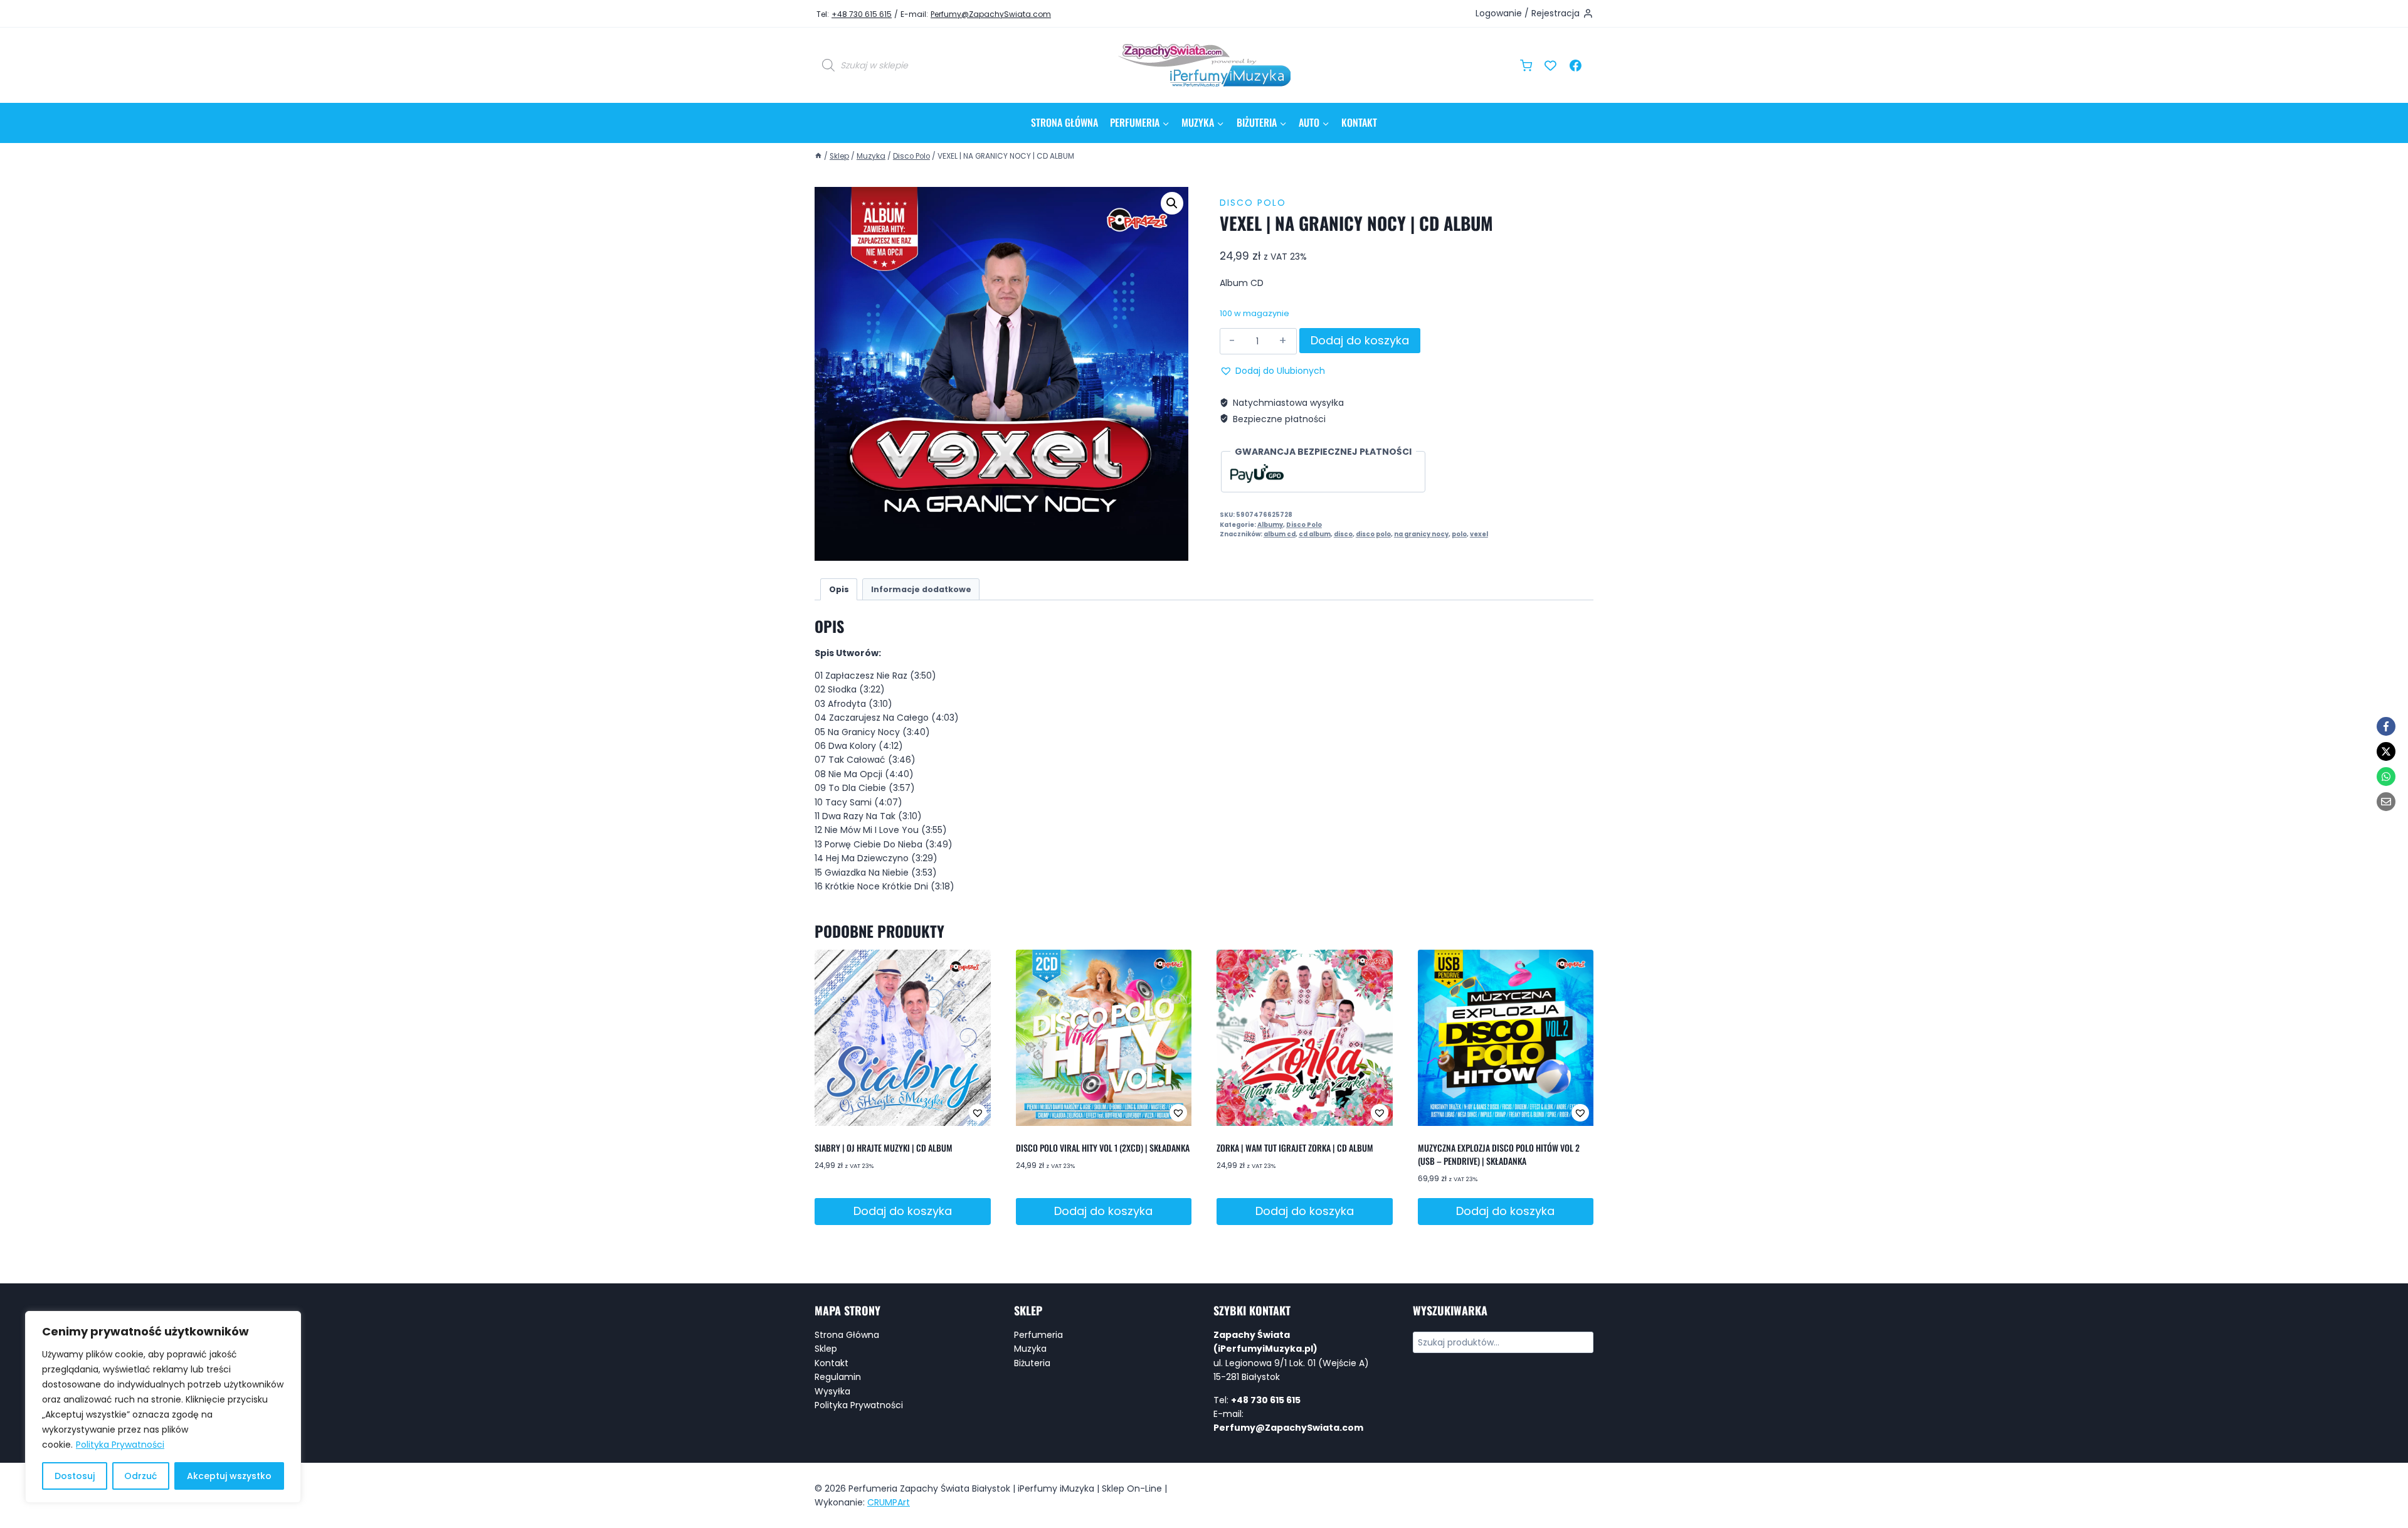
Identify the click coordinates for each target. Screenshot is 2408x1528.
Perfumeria (1038, 1335)
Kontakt (1359, 122)
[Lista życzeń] (1551, 65)
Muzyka (1030, 1349)
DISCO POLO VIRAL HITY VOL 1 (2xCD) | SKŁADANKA (1103, 1148)
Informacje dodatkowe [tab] (921, 589)
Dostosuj (75, 1476)
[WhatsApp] (2386, 777)
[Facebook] (1575, 65)
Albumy (1270, 525)
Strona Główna (1064, 122)
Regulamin (838, 1377)
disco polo (1373, 534)
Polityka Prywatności (120, 1445)
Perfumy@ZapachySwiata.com (991, 14)
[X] (2386, 751)
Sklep (826, 1349)
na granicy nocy (1421, 534)
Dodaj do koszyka (1360, 340)
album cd (1280, 534)
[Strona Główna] (818, 156)
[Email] (2386, 802)
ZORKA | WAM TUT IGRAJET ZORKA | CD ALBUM (1295, 1148)
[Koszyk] (1526, 66)
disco (1343, 534)
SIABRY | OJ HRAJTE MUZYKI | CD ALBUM (884, 1148)
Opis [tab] (839, 589)
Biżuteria (1032, 1363)
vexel (1479, 534)
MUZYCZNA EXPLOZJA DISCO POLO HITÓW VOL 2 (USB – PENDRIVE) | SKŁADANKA (1499, 1154)
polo (1459, 534)
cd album (1315, 534)
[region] (163, 1407)
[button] (1172, 203)
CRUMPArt (889, 1502)
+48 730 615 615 (862, 14)
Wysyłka (832, 1391)
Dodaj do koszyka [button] (903, 1211)
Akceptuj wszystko (229, 1476)
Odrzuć (140, 1476)
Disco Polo (1253, 203)
